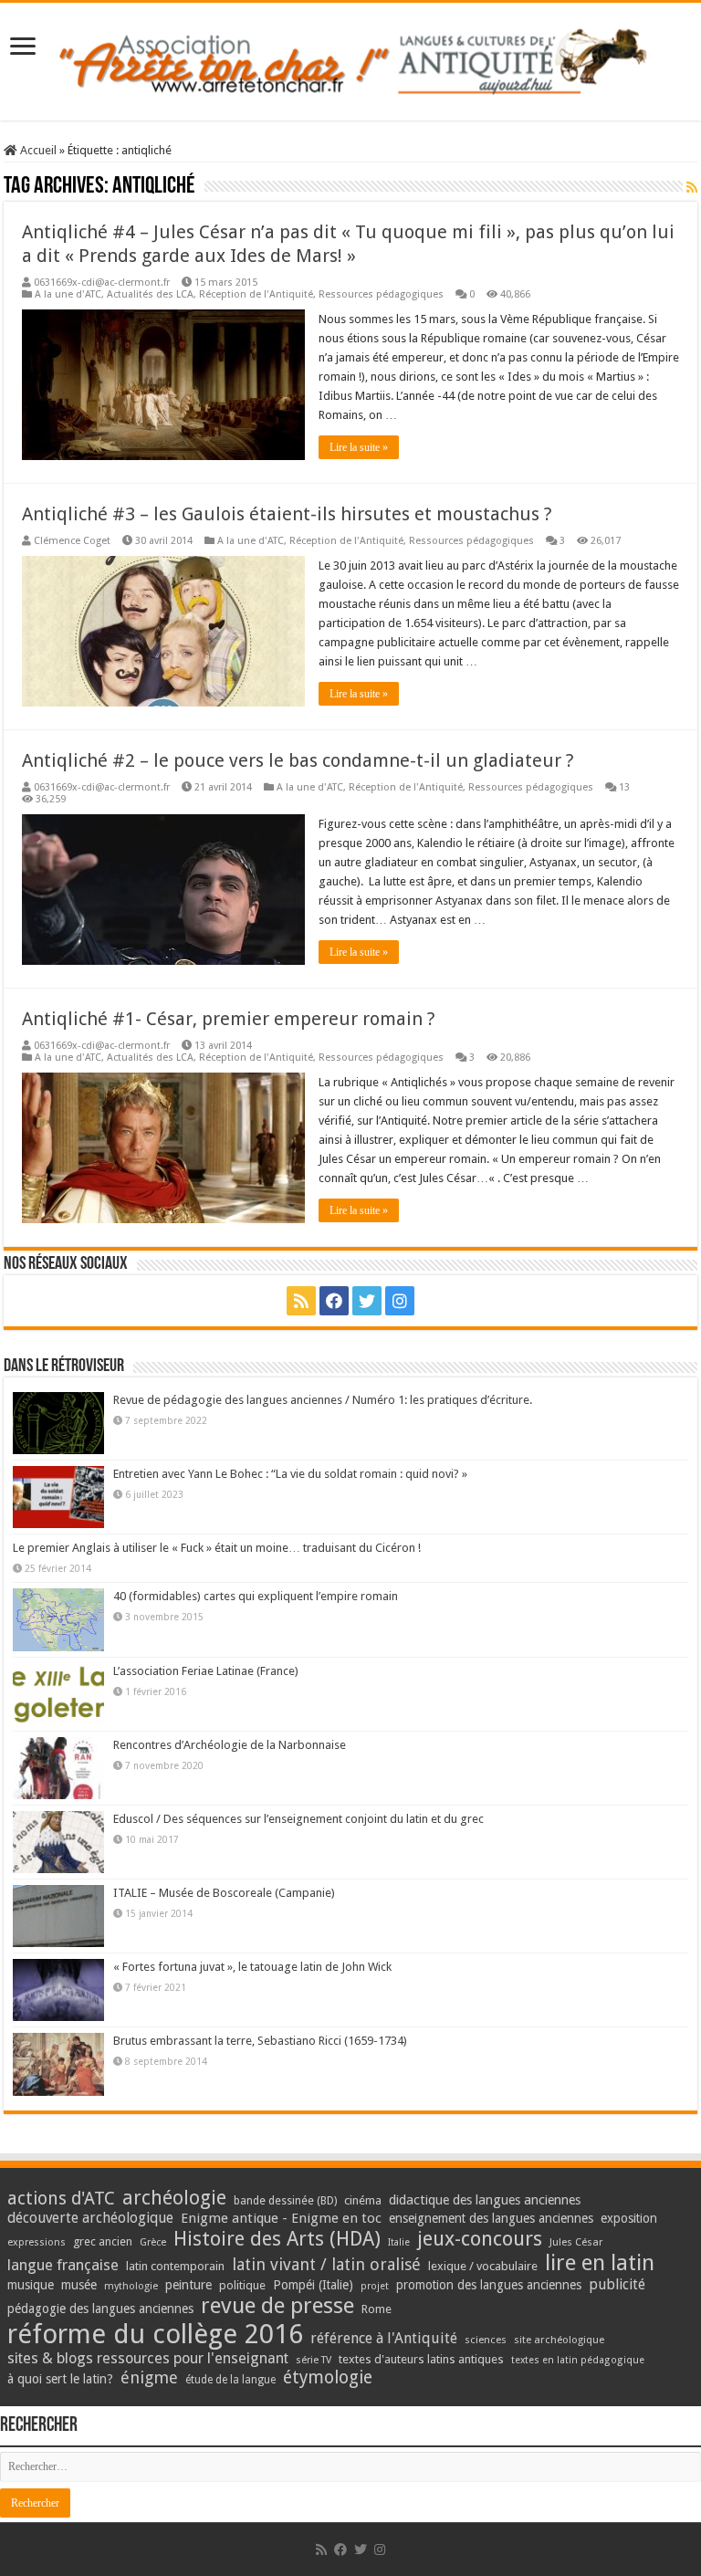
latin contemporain (175, 2266)
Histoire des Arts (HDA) (277, 2239)
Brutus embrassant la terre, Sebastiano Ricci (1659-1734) (260, 2041)
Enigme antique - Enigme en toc (281, 2218)
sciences (486, 2340)
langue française (63, 2265)
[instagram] (400, 1301)
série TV (314, 2360)
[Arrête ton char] (351, 58)
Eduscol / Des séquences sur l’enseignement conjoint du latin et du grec (298, 1819)
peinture (188, 2285)
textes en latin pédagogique (578, 2360)
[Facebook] (334, 1301)
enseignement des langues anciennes (491, 2218)
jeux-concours (480, 2238)
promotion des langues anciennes (489, 2285)
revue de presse (277, 2306)
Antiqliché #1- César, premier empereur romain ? (229, 1019)
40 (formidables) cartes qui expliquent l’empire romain (256, 1596)
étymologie (328, 2377)
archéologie (174, 2198)
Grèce (153, 2242)
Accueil (37, 150)
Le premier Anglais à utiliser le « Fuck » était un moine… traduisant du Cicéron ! (217, 1548)
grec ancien (103, 2241)
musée (79, 2285)
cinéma (363, 2200)
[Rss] (301, 1301)
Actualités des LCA (150, 294)
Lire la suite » (359, 447)
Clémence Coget (72, 541)
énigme (149, 2377)
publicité (617, 2284)
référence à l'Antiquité (384, 2338)
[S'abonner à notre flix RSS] (692, 187)
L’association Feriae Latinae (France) (206, 1671)
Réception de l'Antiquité (256, 294)
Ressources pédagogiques (381, 294)
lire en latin (600, 2263)
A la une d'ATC (68, 294)
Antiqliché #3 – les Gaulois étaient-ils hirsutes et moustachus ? (287, 514)
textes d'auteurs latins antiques (421, 2359)
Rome (377, 2309)
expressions (37, 2242)
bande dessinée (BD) (285, 2201)
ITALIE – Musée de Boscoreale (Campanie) (224, 1893)
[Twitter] (367, 1301)
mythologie (131, 2286)
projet (375, 2286)
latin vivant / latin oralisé (326, 2264)
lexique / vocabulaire (483, 2266)
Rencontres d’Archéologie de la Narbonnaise (230, 1745)
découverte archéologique (90, 2218)
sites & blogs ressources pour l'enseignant (148, 2358)
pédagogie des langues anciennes (100, 2309)
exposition (629, 2218)
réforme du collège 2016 (155, 2334)
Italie (399, 2242)
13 (624, 787)
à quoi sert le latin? (60, 2379)
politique (242, 2285)
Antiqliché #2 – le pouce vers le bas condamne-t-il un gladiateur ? (298, 760)
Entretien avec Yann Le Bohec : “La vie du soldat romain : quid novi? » (290, 1474)
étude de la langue (230, 2380)
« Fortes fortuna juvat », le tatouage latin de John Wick (252, 1967)
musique (31, 2285)
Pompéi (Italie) (313, 2285)
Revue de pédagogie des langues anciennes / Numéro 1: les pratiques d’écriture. (323, 1400)
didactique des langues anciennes (485, 2200)
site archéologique (559, 2340)
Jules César (576, 2242)
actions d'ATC (61, 2199)
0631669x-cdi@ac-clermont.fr (102, 283)
